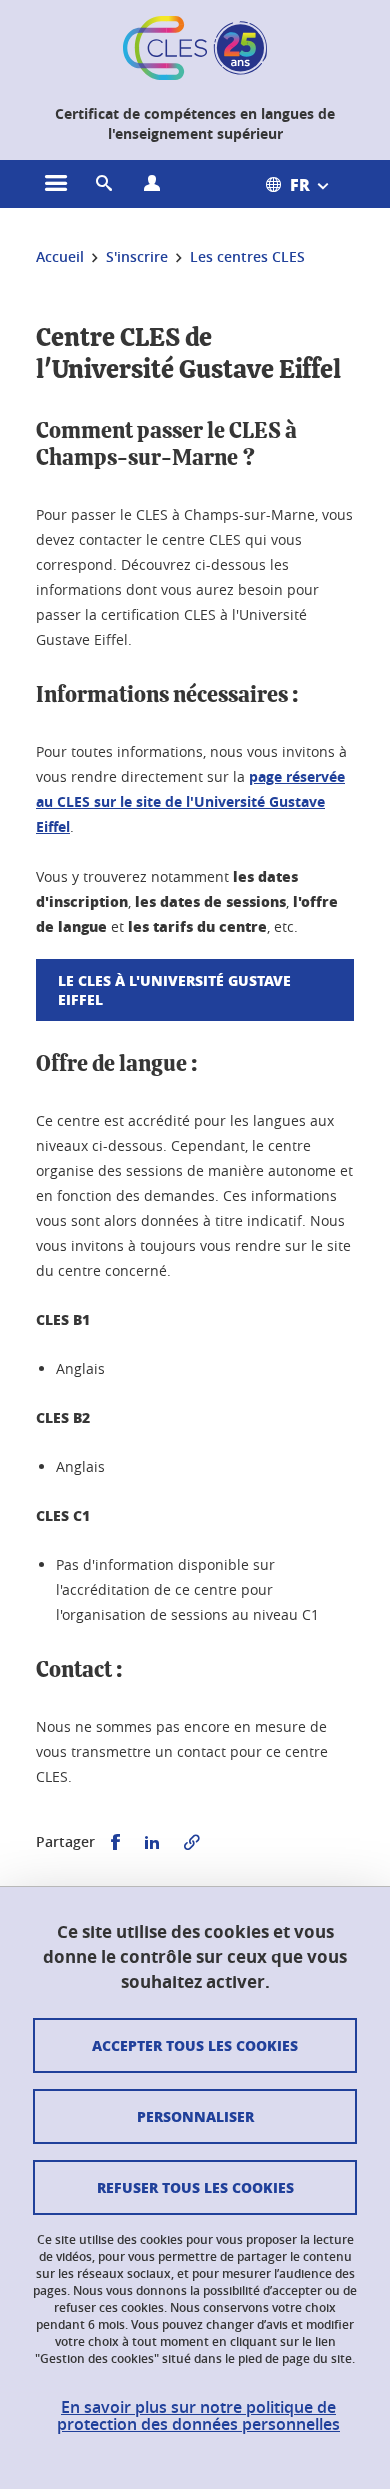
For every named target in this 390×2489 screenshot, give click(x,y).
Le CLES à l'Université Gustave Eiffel (174, 989)
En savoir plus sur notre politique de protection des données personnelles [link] (198, 2416)
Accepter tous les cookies (195, 2045)
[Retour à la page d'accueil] (195, 48)
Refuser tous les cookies (195, 2187)
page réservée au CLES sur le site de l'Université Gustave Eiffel (190, 801)
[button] (104, 184)
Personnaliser (195, 2116)
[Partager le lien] (192, 1842)
